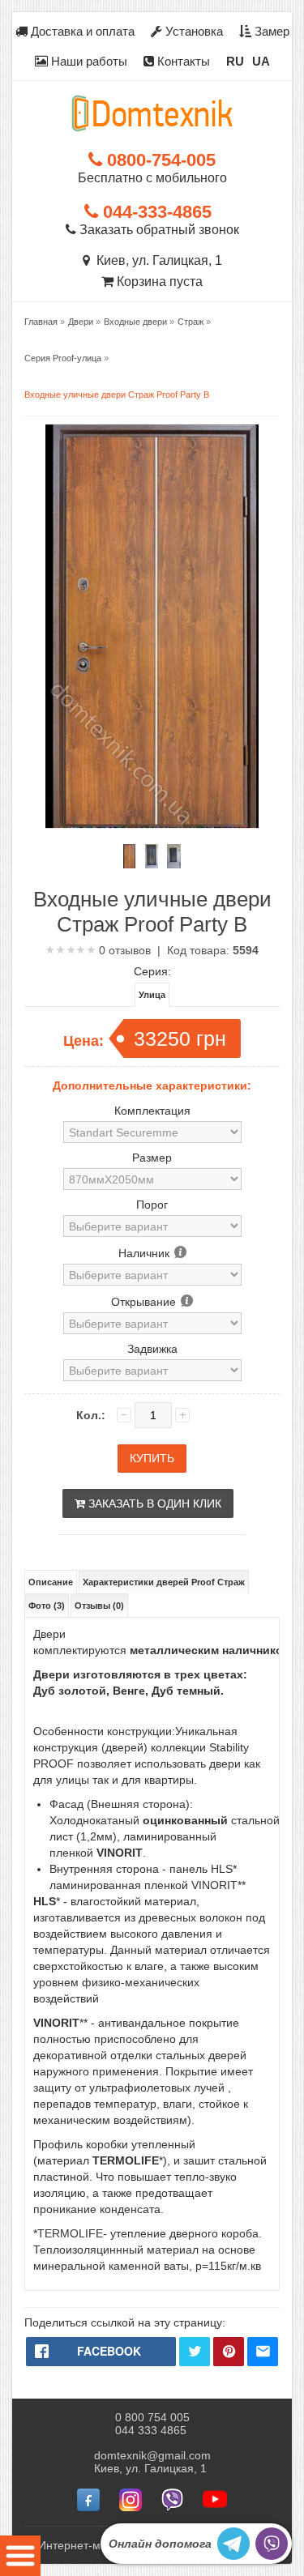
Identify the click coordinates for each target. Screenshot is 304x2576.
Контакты (182, 61)
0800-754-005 (159, 160)
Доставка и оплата (81, 31)
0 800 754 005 (152, 2417)
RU (235, 61)
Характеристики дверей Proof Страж (164, 1582)
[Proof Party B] (130, 856)
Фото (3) (47, 1606)
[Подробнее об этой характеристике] (180, 1253)
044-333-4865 (155, 212)
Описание (51, 1582)
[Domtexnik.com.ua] (152, 113)
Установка (193, 31)
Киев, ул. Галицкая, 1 (156, 260)
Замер (270, 31)
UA (261, 61)
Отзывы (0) (99, 1606)
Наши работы (88, 61)
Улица (152, 995)
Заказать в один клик (153, 1503)
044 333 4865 (151, 2430)
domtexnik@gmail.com (152, 2455)
